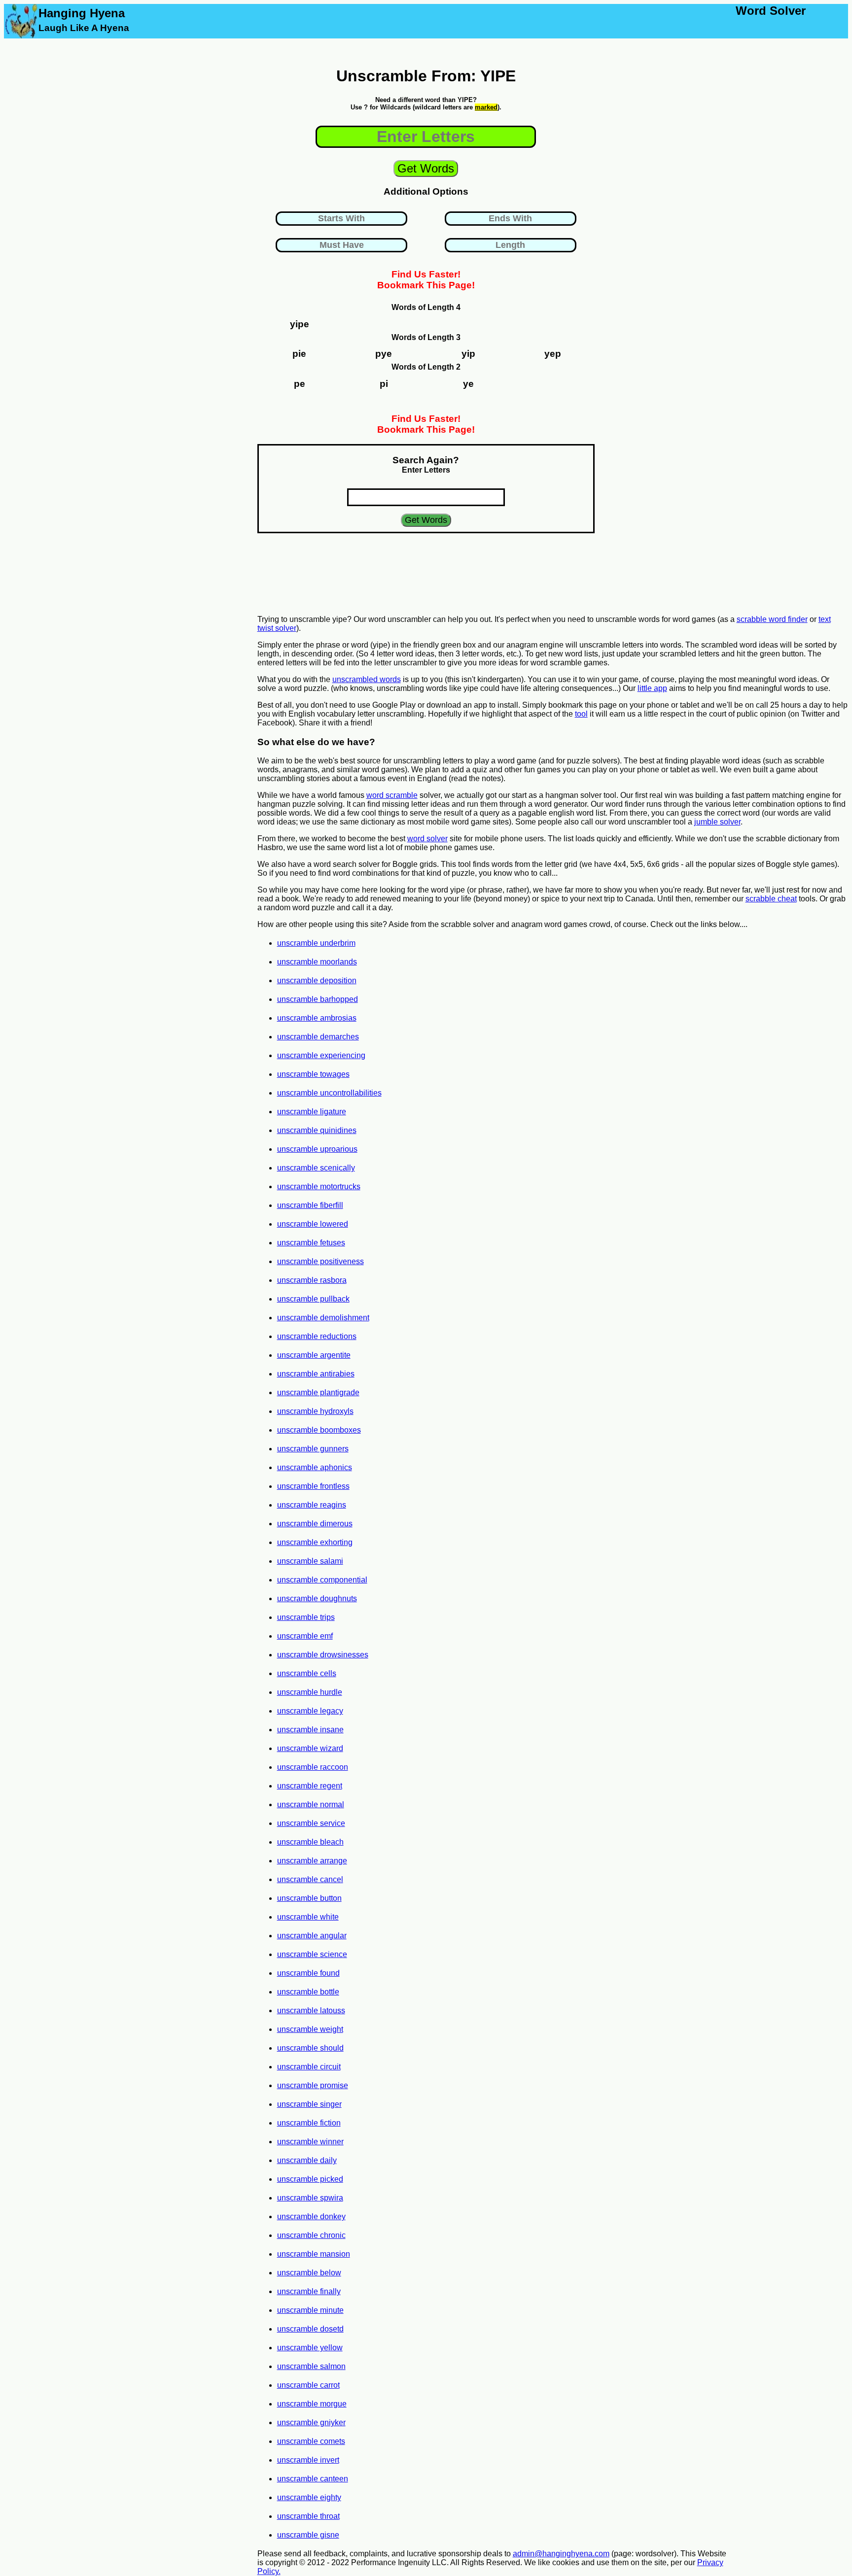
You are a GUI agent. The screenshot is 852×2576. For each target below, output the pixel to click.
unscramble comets (311, 2441)
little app (652, 688)
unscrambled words (367, 679)
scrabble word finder (772, 619)
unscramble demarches (318, 1037)
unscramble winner (310, 2142)
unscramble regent (310, 1786)
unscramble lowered (313, 1224)
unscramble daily (307, 2160)
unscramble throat (308, 2516)
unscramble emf (305, 1636)
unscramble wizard (310, 1748)
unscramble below (309, 2273)
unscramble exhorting (315, 1542)
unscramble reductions (317, 1336)
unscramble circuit (309, 2067)
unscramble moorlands (317, 962)
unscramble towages (313, 1074)
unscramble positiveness (320, 1261)
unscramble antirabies (316, 1374)
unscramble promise (313, 2085)
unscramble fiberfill (310, 1205)
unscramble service (311, 1823)
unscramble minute (310, 2310)
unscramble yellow (310, 2348)
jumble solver (717, 822)
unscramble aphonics (315, 1467)
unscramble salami (310, 1561)
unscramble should (310, 2048)
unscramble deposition (317, 980)
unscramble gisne (308, 2535)
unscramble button (309, 1898)
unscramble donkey (311, 2216)
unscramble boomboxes (319, 1430)
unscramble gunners (313, 1449)
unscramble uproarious (317, 1149)
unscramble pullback (313, 1299)
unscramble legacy (310, 1711)
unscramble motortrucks (319, 1186)
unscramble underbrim (316, 943)
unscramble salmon (311, 2366)
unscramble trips (306, 1617)
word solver (427, 839)
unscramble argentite (314, 1355)
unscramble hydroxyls (315, 1411)
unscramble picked (310, 2179)
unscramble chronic (311, 2235)
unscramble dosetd (310, 2329)
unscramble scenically (316, 1168)
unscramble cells (307, 1673)
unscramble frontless (313, 1486)
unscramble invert (308, 2460)
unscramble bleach (310, 1842)
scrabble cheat (771, 899)
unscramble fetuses (311, 1243)
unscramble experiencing (321, 1055)
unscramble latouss (311, 2010)
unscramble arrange (312, 1861)
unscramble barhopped (318, 999)
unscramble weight (310, 2029)
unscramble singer (309, 2104)
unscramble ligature (312, 1112)
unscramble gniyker (311, 2422)
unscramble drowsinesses (323, 1655)
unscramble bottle (308, 1992)
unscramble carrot (308, 2385)
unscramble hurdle (310, 1692)
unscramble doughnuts (317, 1598)
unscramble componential (322, 1580)
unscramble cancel (310, 1879)
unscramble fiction (309, 2123)
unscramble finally (309, 2291)
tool (581, 714)
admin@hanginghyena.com (561, 2554)
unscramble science (312, 1954)
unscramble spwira (310, 2198)
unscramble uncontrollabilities (329, 1093)
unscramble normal (311, 1804)
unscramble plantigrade (318, 1392)
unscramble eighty (309, 2497)
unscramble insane (310, 1730)
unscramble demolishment (323, 1318)
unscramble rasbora (312, 1280)
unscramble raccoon (313, 1767)
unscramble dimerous (315, 1524)
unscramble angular (312, 1936)
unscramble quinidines (317, 1130)
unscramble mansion (314, 2254)
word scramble (392, 795)
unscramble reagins (312, 1505)
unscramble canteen (313, 2479)
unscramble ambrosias (317, 1018)
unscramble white (308, 1917)
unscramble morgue (312, 2404)
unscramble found (308, 1973)
